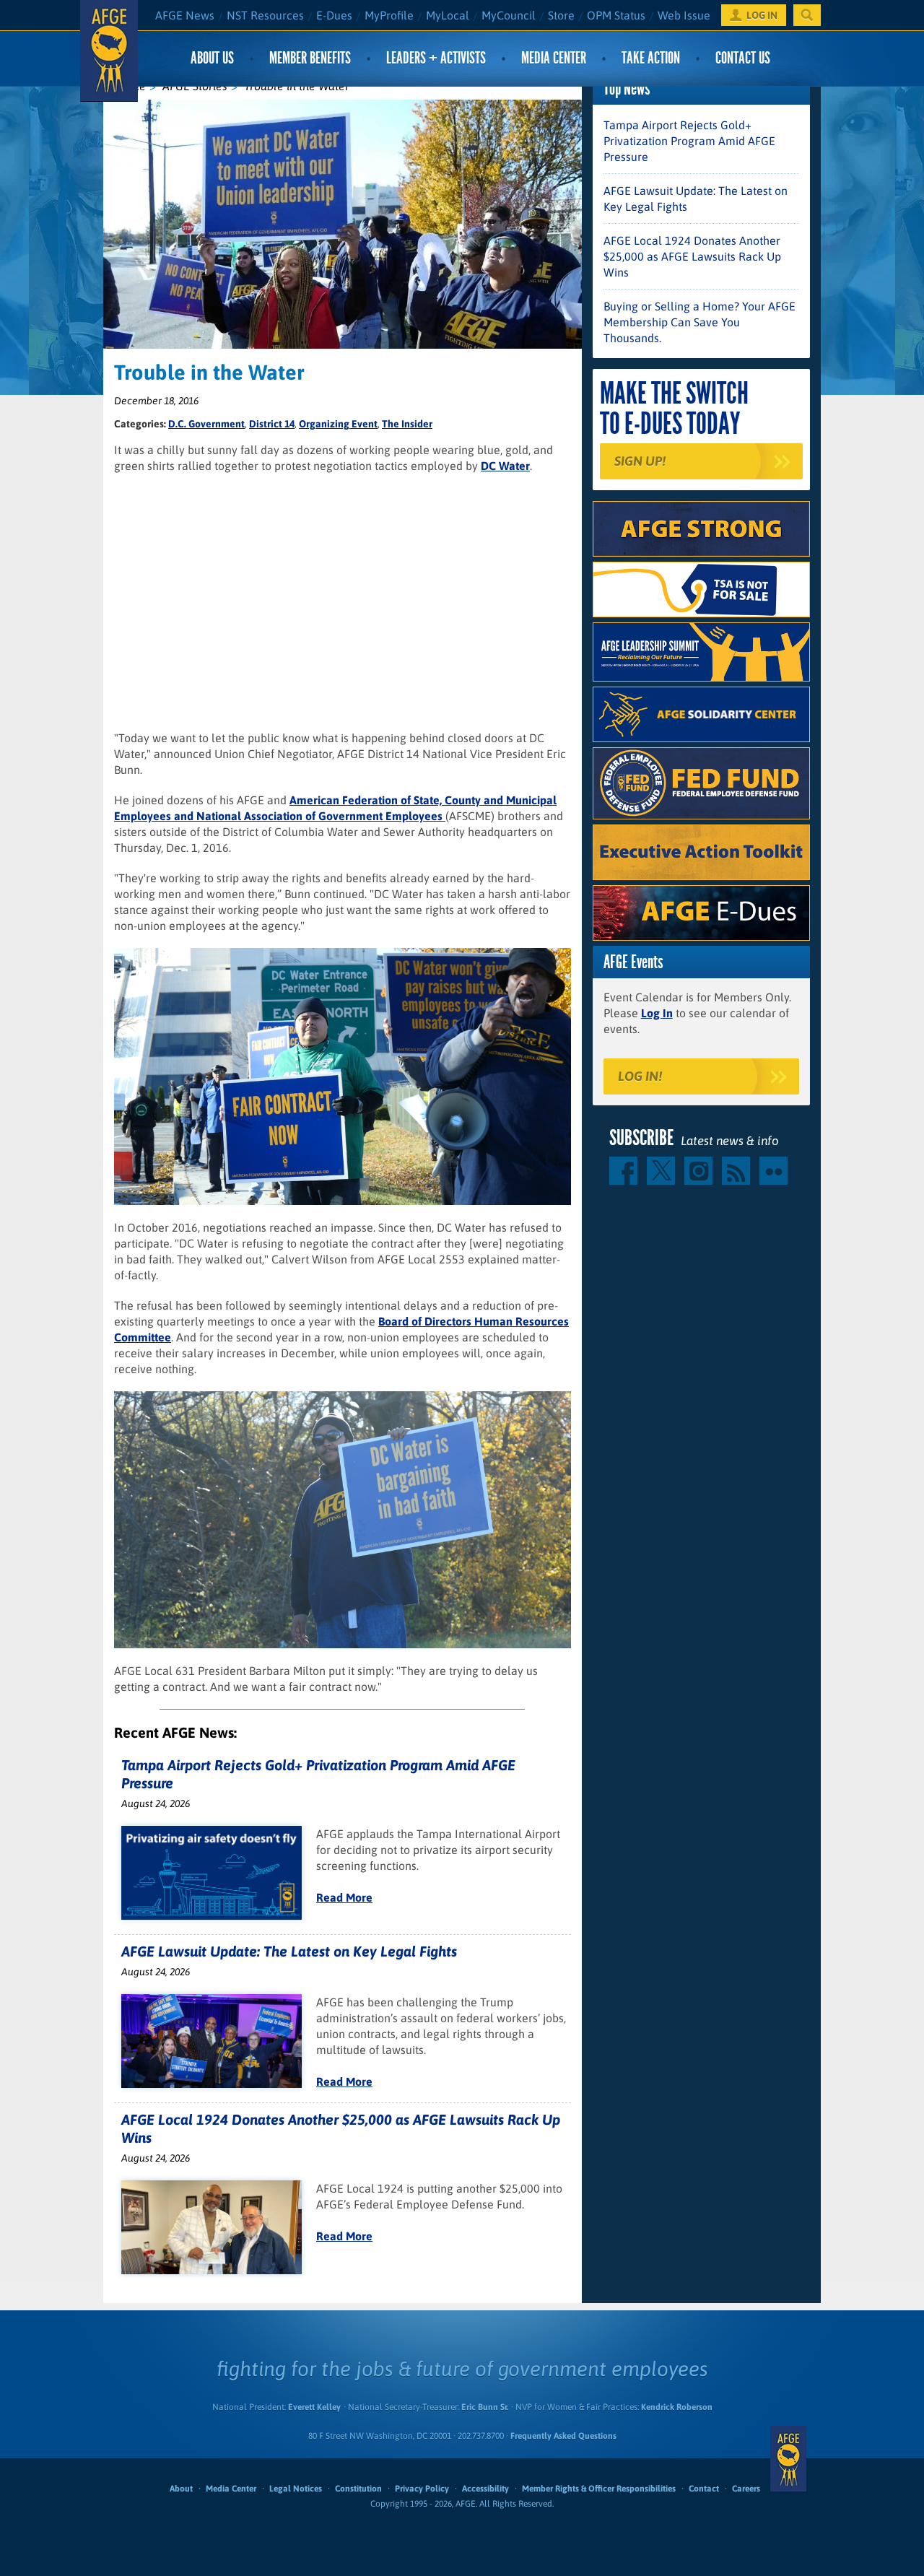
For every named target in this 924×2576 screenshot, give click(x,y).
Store (561, 15)
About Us (212, 58)
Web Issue (684, 15)
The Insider (407, 424)
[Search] (807, 15)
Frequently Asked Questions (563, 2436)
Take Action (651, 58)
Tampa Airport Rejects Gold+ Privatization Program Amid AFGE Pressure (689, 141)
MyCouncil (509, 15)
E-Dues (334, 15)
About (181, 2489)
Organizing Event (338, 424)
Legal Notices (296, 2489)
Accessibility (485, 2489)
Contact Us (743, 58)
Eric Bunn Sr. (485, 2407)
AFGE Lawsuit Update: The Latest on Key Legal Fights (289, 1951)
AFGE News (185, 15)
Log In (657, 1013)
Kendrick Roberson (677, 2407)
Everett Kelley (314, 2407)
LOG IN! (640, 1076)
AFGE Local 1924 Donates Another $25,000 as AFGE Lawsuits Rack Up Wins (692, 256)
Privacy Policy (422, 2489)
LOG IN (762, 15)
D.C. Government (206, 424)
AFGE (788, 2458)
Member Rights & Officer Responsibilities (599, 2489)
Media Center (554, 58)
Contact (704, 2489)
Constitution (358, 2489)
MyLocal (448, 15)
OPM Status (616, 15)
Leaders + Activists (436, 58)
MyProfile (389, 15)
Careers (746, 2489)
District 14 (272, 424)
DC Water (505, 466)
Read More (344, 1897)
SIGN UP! (640, 461)
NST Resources (265, 15)
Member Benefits (310, 58)
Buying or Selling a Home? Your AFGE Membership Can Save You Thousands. (699, 322)
